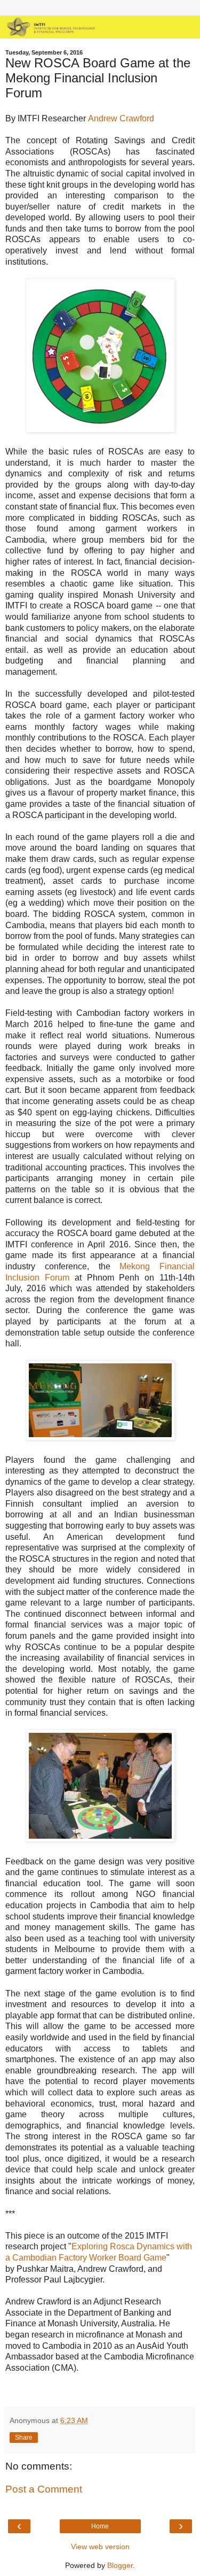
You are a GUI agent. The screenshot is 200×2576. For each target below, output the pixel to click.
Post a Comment (44, 2489)
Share (24, 2438)
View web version (100, 2547)
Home (100, 2526)
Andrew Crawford (121, 118)
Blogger (120, 2565)
